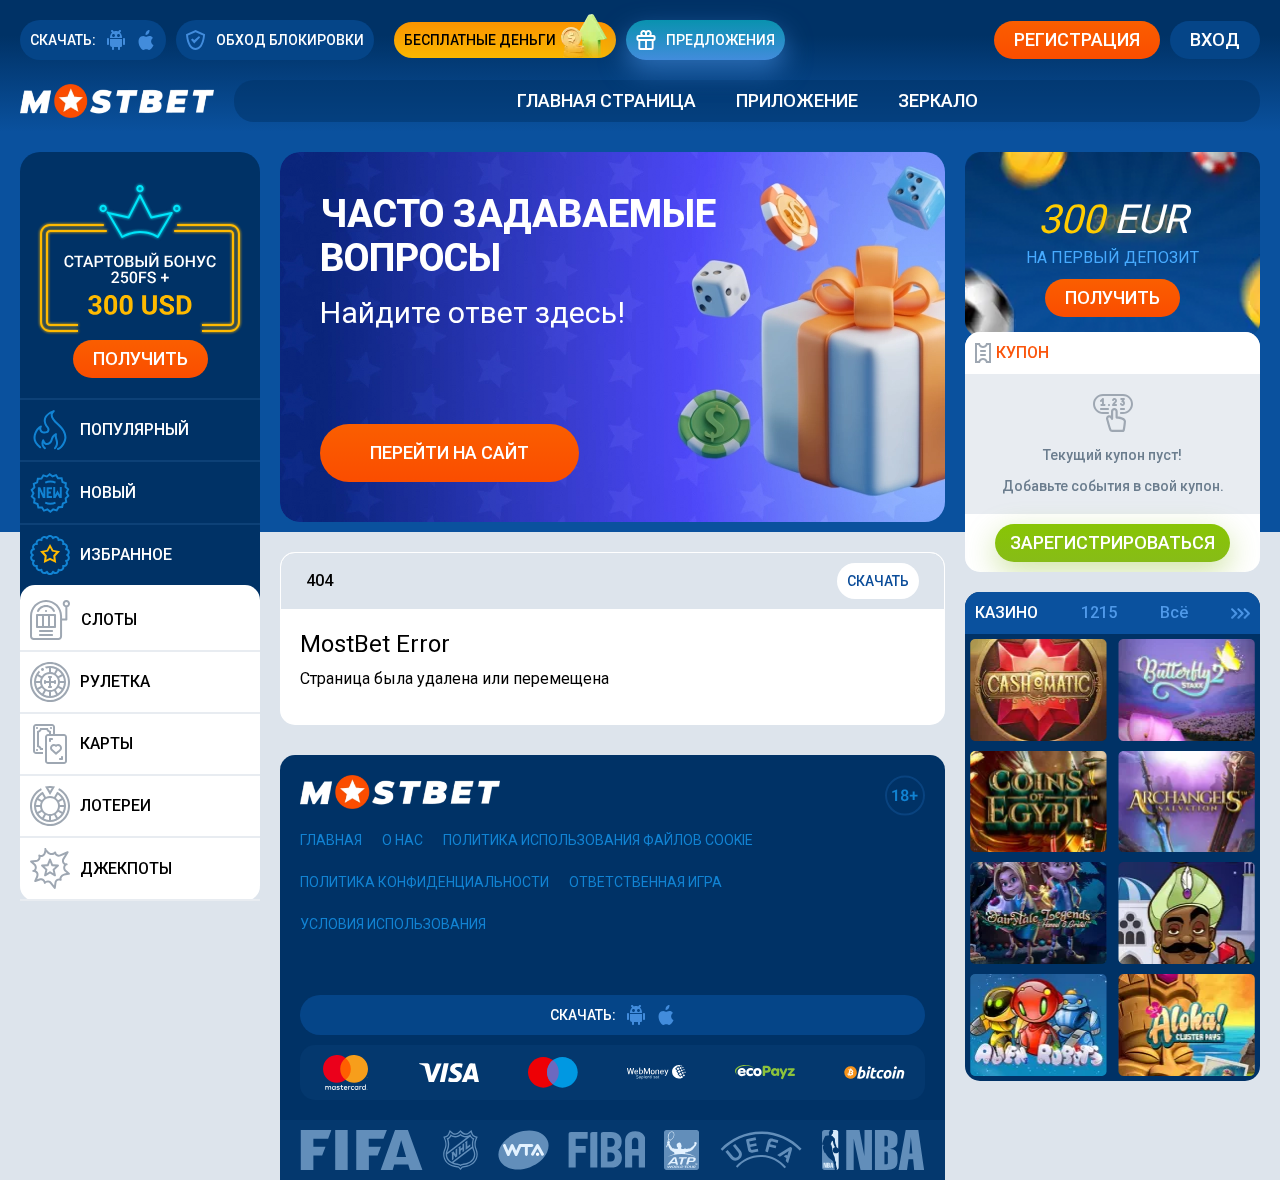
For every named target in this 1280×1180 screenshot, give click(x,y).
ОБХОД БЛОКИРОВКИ (290, 40)
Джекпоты (126, 868)
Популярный (134, 429)
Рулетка (115, 681)
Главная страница (606, 100)
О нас (402, 840)
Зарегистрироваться (1112, 542)
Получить (140, 358)
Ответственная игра (645, 882)
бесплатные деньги (480, 40)
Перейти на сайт (449, 452)
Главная (331, 840)
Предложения (720, 40)
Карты (106, 743)
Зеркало (938, 100)
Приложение (797, 100)
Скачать (878, 581)
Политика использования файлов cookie (598, 840)
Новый (108, 492)
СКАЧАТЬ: (63, 40)
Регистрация (1077, 39)
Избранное (126, 554)
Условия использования (393, 924)
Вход (1215, 39)
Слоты (109, 619)
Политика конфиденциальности (424, 882)
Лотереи (115, 805)
